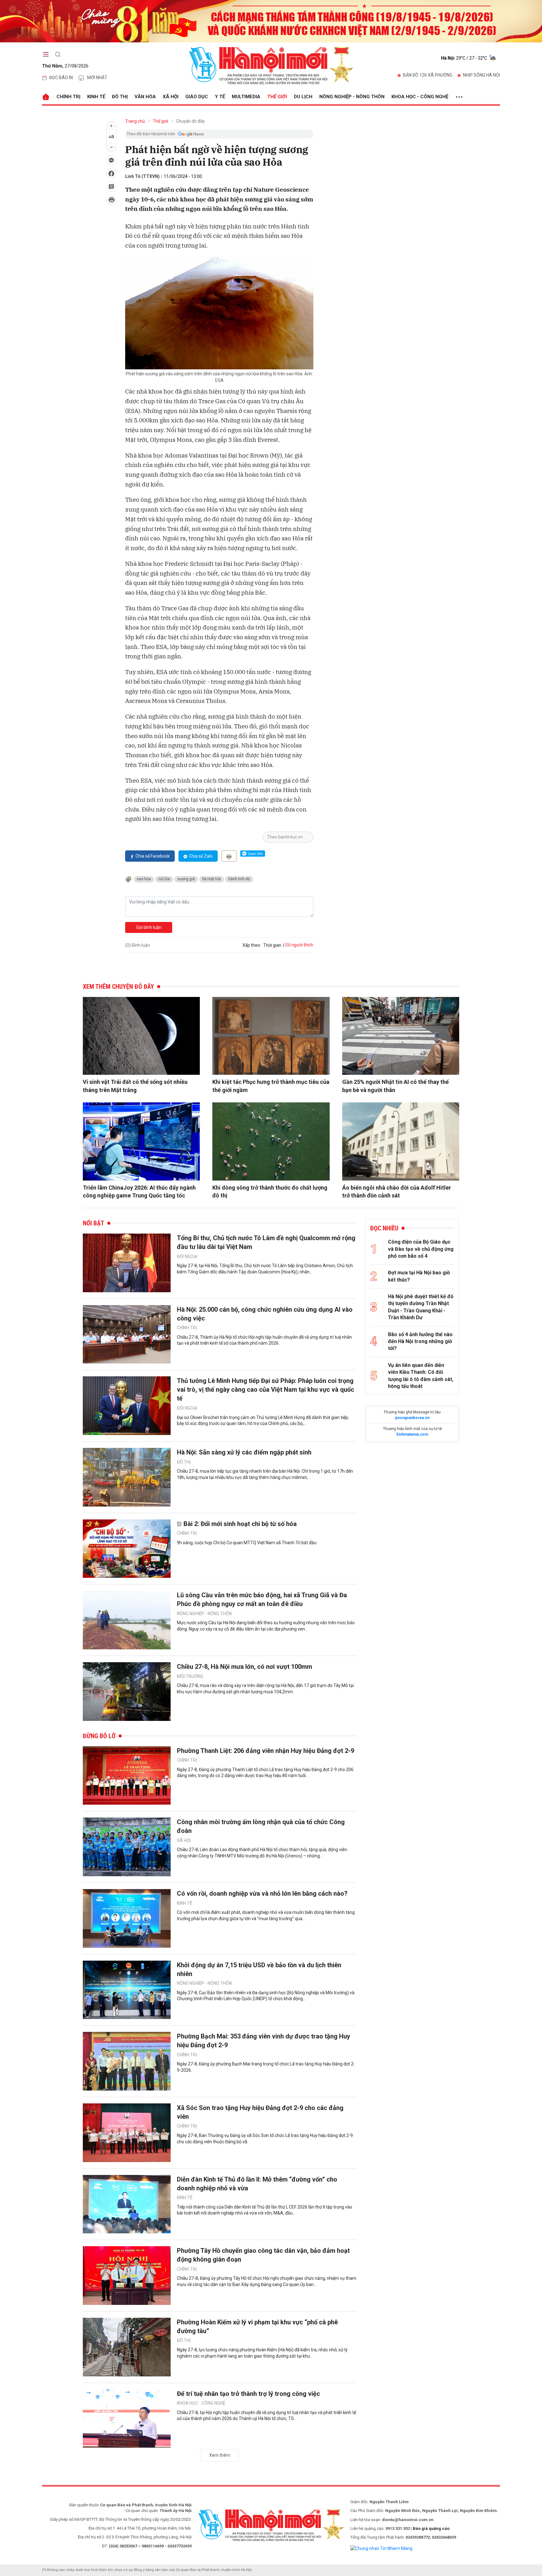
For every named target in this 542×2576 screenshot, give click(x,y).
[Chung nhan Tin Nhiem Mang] (381, 2548)
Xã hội (171, 97)
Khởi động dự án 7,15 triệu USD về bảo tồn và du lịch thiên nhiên (259, 1969)
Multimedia (246, 97)
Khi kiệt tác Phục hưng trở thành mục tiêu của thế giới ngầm (271, 1086)
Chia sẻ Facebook (153, 856)
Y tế (220, 97)
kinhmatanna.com (412, 1434)
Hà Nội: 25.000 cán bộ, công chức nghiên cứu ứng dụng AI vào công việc (265, 1314)
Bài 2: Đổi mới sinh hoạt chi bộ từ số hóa (240, 1524)
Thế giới (277, 97)
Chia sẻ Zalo (201, 856)
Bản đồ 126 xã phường (428, 75)
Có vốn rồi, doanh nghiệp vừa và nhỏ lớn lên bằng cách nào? (262, 1893)
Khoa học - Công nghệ (420, 97)
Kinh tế (96, 97)
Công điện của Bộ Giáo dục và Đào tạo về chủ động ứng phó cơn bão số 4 (421, 1249)
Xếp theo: (252, 945)
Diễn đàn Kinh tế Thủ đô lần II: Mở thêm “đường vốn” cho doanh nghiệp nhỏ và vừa (257, 2184)
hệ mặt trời (212, 879)
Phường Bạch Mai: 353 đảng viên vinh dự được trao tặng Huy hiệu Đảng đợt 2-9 (263, 2041)
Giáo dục (197, 97)
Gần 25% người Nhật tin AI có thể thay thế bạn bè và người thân (396, 1086)
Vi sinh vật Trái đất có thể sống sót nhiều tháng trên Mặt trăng (135, 1086)
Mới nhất (97, 78)
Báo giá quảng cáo (431, 2528)
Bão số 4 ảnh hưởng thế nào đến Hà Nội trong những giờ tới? (420, 1342)
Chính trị (68, 97)
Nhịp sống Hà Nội (481, 75)
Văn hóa (145, 97)
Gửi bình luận (149, 927)
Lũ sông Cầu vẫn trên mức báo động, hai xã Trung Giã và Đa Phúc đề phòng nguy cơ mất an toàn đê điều (262, 1599)
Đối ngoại (187, 1256)
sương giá (186, 879)
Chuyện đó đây (190, 121)
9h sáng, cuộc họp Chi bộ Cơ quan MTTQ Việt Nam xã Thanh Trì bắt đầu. (247, 1543)
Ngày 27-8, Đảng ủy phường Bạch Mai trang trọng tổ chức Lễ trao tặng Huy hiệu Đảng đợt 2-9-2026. (266, 2067)
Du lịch (303, 97)
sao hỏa (144, 879)
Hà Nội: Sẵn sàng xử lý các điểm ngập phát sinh (244, 1452)
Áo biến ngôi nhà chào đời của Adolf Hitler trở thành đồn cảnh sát (397, 1192)
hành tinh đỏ (239, 879)
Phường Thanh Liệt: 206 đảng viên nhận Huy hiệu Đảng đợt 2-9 (266, 1751)
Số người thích (299, 945)
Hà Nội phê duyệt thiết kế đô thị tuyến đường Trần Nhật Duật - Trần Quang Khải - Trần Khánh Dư (421, 1307)
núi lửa (164, 879)
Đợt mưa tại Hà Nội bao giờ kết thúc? (419, 1276)
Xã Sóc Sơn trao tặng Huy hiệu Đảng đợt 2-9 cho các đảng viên (260, 2112)
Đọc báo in (61, 78)
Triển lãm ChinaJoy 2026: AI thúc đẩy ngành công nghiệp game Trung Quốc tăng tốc (139, 1192)
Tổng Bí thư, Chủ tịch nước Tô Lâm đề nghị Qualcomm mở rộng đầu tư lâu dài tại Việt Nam (266, 1242)
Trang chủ (135, 121)
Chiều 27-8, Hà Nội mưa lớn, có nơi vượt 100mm (244, 1667)
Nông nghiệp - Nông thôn (352, 97)
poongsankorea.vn (412, 1418)
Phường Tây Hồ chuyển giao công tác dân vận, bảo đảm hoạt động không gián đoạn (263, 2255)
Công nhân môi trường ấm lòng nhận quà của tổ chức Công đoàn (261, 1826)
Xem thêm (220, 2455)
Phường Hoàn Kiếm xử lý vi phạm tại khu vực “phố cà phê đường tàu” (257, 2327)
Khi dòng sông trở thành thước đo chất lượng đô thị (270, 1192)
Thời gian (272, 945)
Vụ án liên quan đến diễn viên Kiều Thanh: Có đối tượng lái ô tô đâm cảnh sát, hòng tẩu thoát (421, 1376)
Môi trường (190, 1676)
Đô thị (120, 97)
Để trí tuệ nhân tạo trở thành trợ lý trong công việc (248, 2394)
